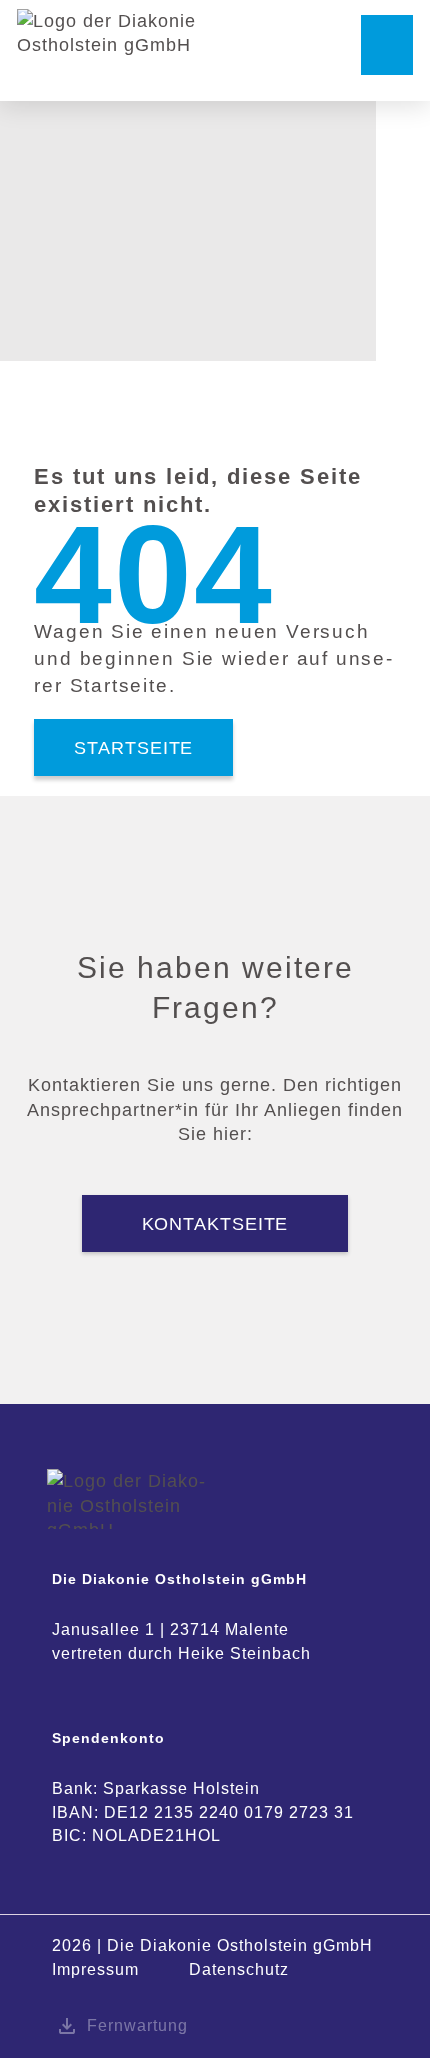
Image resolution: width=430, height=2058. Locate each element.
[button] (387, 45)
